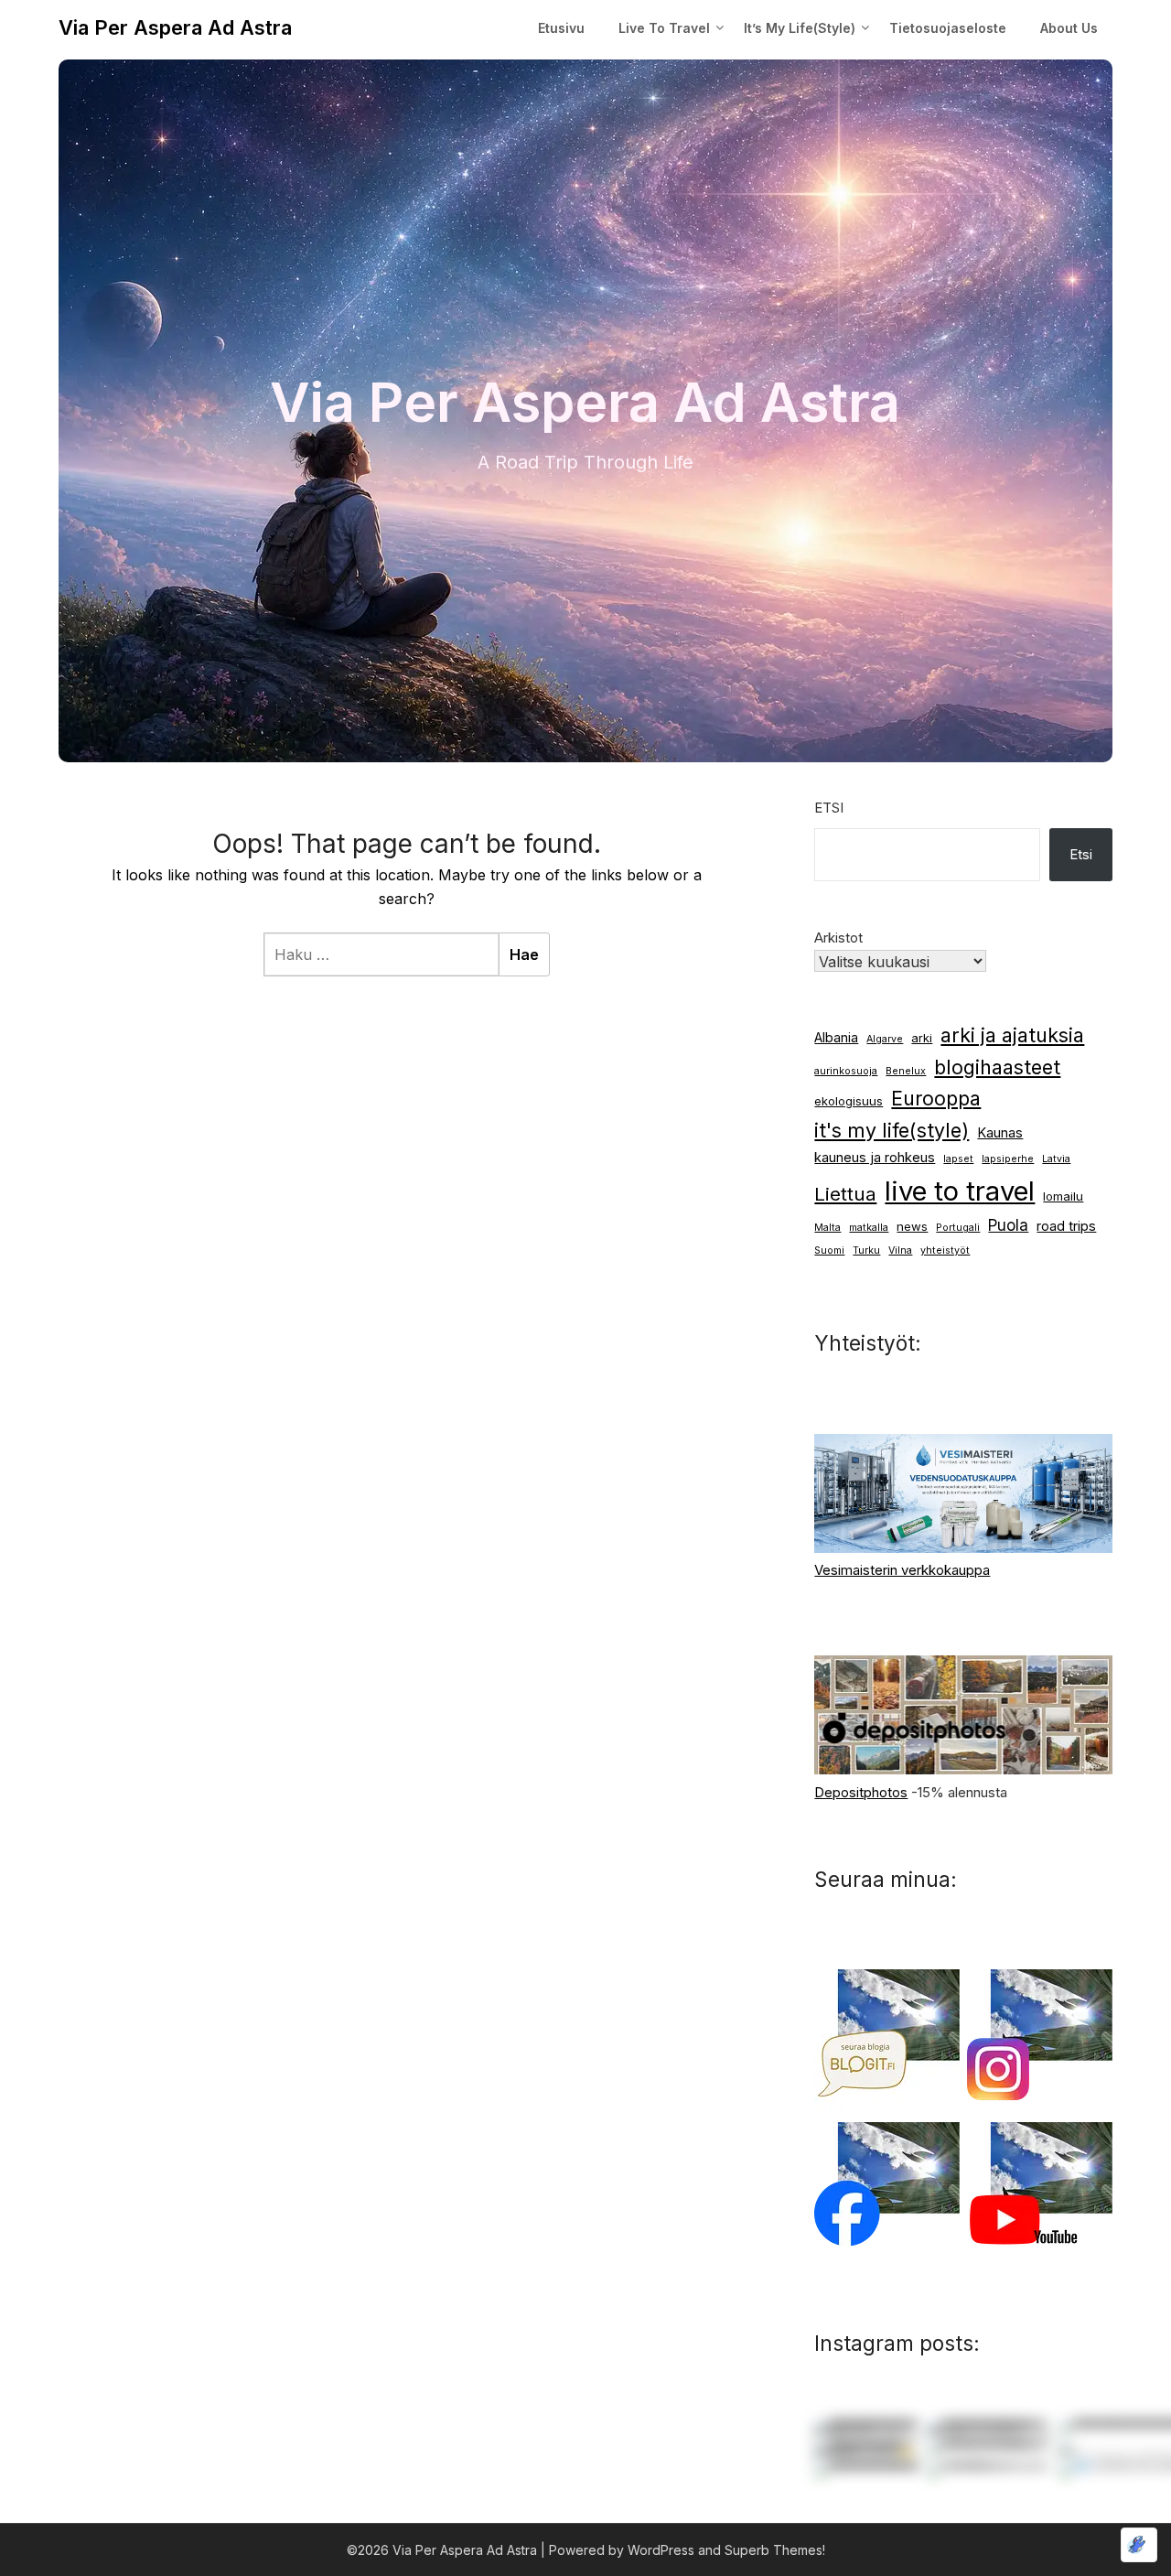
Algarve (885, 1039)
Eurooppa (936, 1099)
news (912, 1226)
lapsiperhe (1008, 1159)
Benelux (906, 1071)
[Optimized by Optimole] (1139, 2545)
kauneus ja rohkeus (875, 1158)
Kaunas (1000, 1133)
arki (922, 1038)
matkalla (869, 1228)
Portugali (958, 1228)
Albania (836, 1038)
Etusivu (561, 28)
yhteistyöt (945, 1250)
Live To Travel (664, 28)
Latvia (1056, 1159)
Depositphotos (861, 1792)
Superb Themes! (775, 2550)
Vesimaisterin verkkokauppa (902, 1570)
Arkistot (838, 938)
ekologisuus (849, 1101)
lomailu (1063, 1196)
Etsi (829, 808)
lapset (958, 1159)
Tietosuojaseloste (948, 28)
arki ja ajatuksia (1012, 1035)
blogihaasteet (997, 1067)
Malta (827, 1228)
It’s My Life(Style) (800, 28)
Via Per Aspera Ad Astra (175, 27)
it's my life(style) (892, 1130)
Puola (1008, 1225)
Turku (866, 1250)
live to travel (960, 1191)
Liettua (845, 1194)
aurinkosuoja (846, 1071)
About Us (1069, 28)
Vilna (900, 1250)
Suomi (829, 1250)
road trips (1066, 1226)
